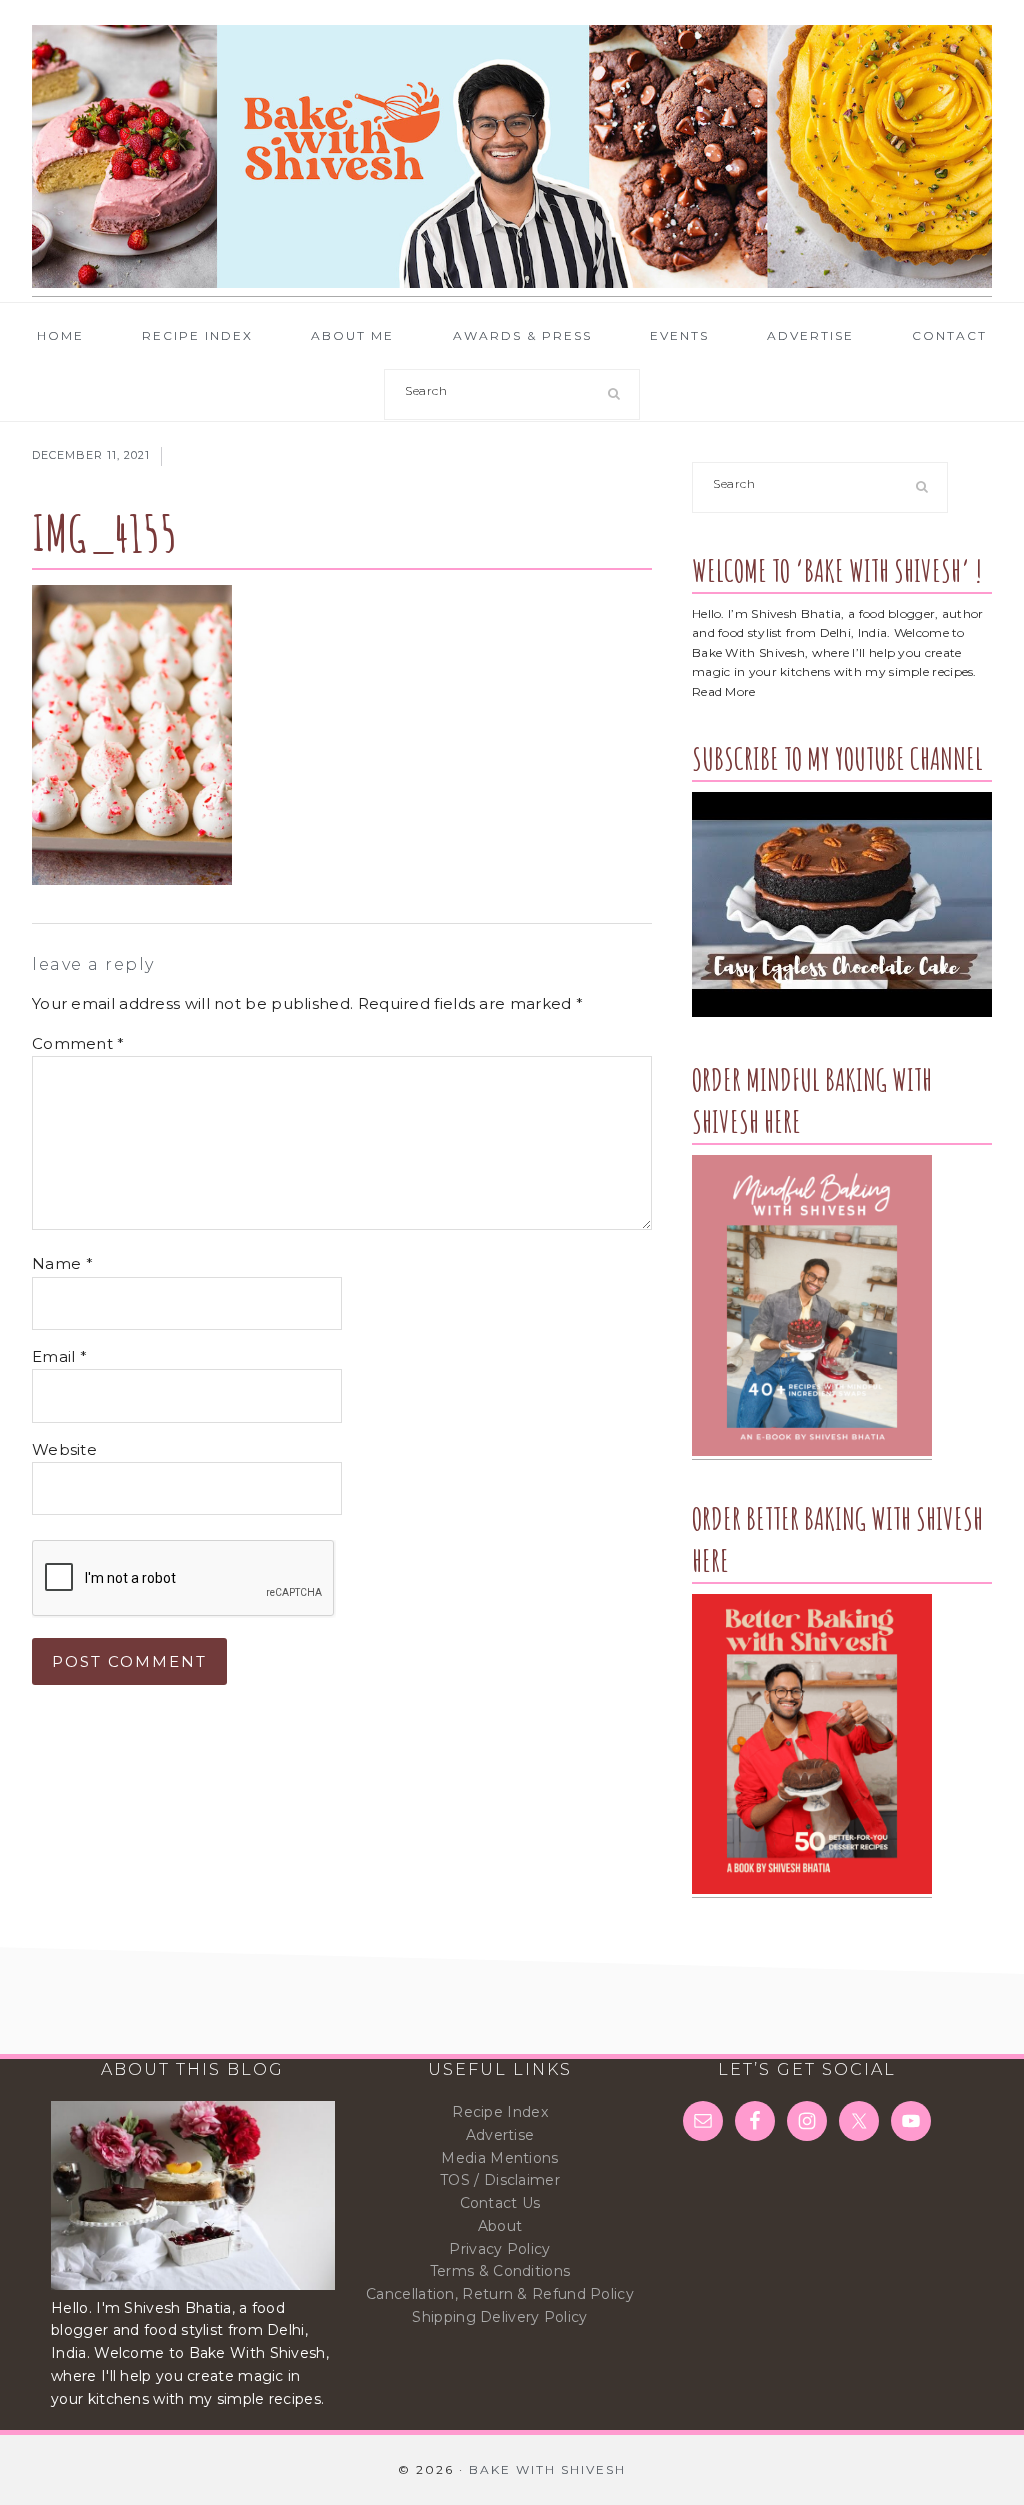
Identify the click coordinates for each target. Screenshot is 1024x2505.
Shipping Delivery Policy (499, 2317)
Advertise (500, 2135)
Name (62, 1263)
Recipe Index (500, 2112)
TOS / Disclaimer (500, 2180)
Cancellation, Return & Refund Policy (500, 2294)
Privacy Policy (499, 2249)
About (500, 2226)
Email (59, 1356)
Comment (78, 1043)
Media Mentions (499, 2158)
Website (64, 1449)
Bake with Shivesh (512, 157)
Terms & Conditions (500, 2271)
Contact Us (500, 2203)
